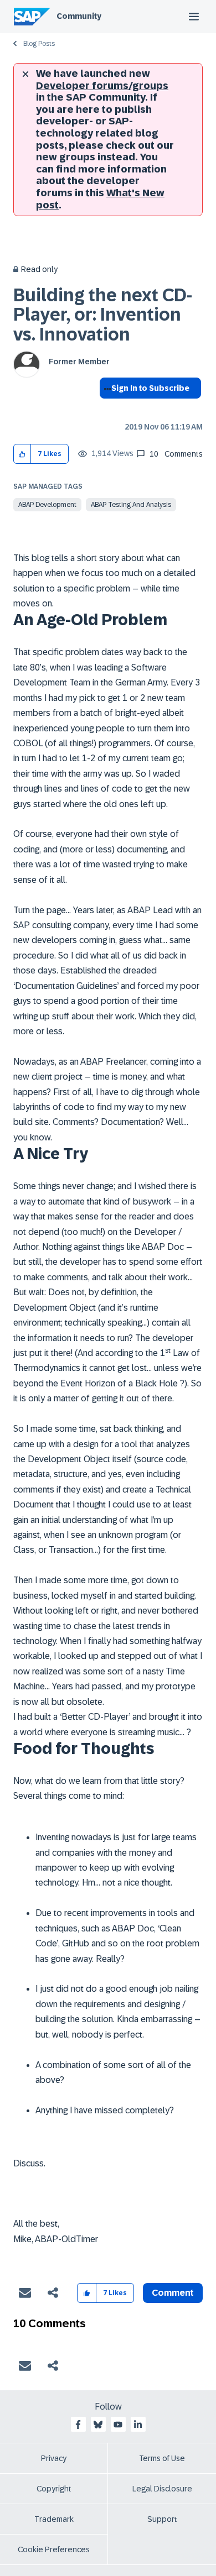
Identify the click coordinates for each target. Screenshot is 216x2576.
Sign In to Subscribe (150, 388)
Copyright (54, 2489)
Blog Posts (39, 44)
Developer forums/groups (102, 86)
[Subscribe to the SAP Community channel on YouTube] (118, 2425)
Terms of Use (162, 2458)
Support (162, 2519)
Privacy (54, 2458)
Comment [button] (173, 2293)
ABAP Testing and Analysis (131, 505)
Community (79, 16)
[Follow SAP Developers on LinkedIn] (138, 2425)
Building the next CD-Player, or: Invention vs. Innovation (103, 315)
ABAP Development (47, 505)
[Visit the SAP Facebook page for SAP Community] (78, 2425)
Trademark (54, 2519)
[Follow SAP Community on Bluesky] (98, 2425)
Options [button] (106, 408)
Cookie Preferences (54, 2549)
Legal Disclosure (162, 2489)
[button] (22, 454)
